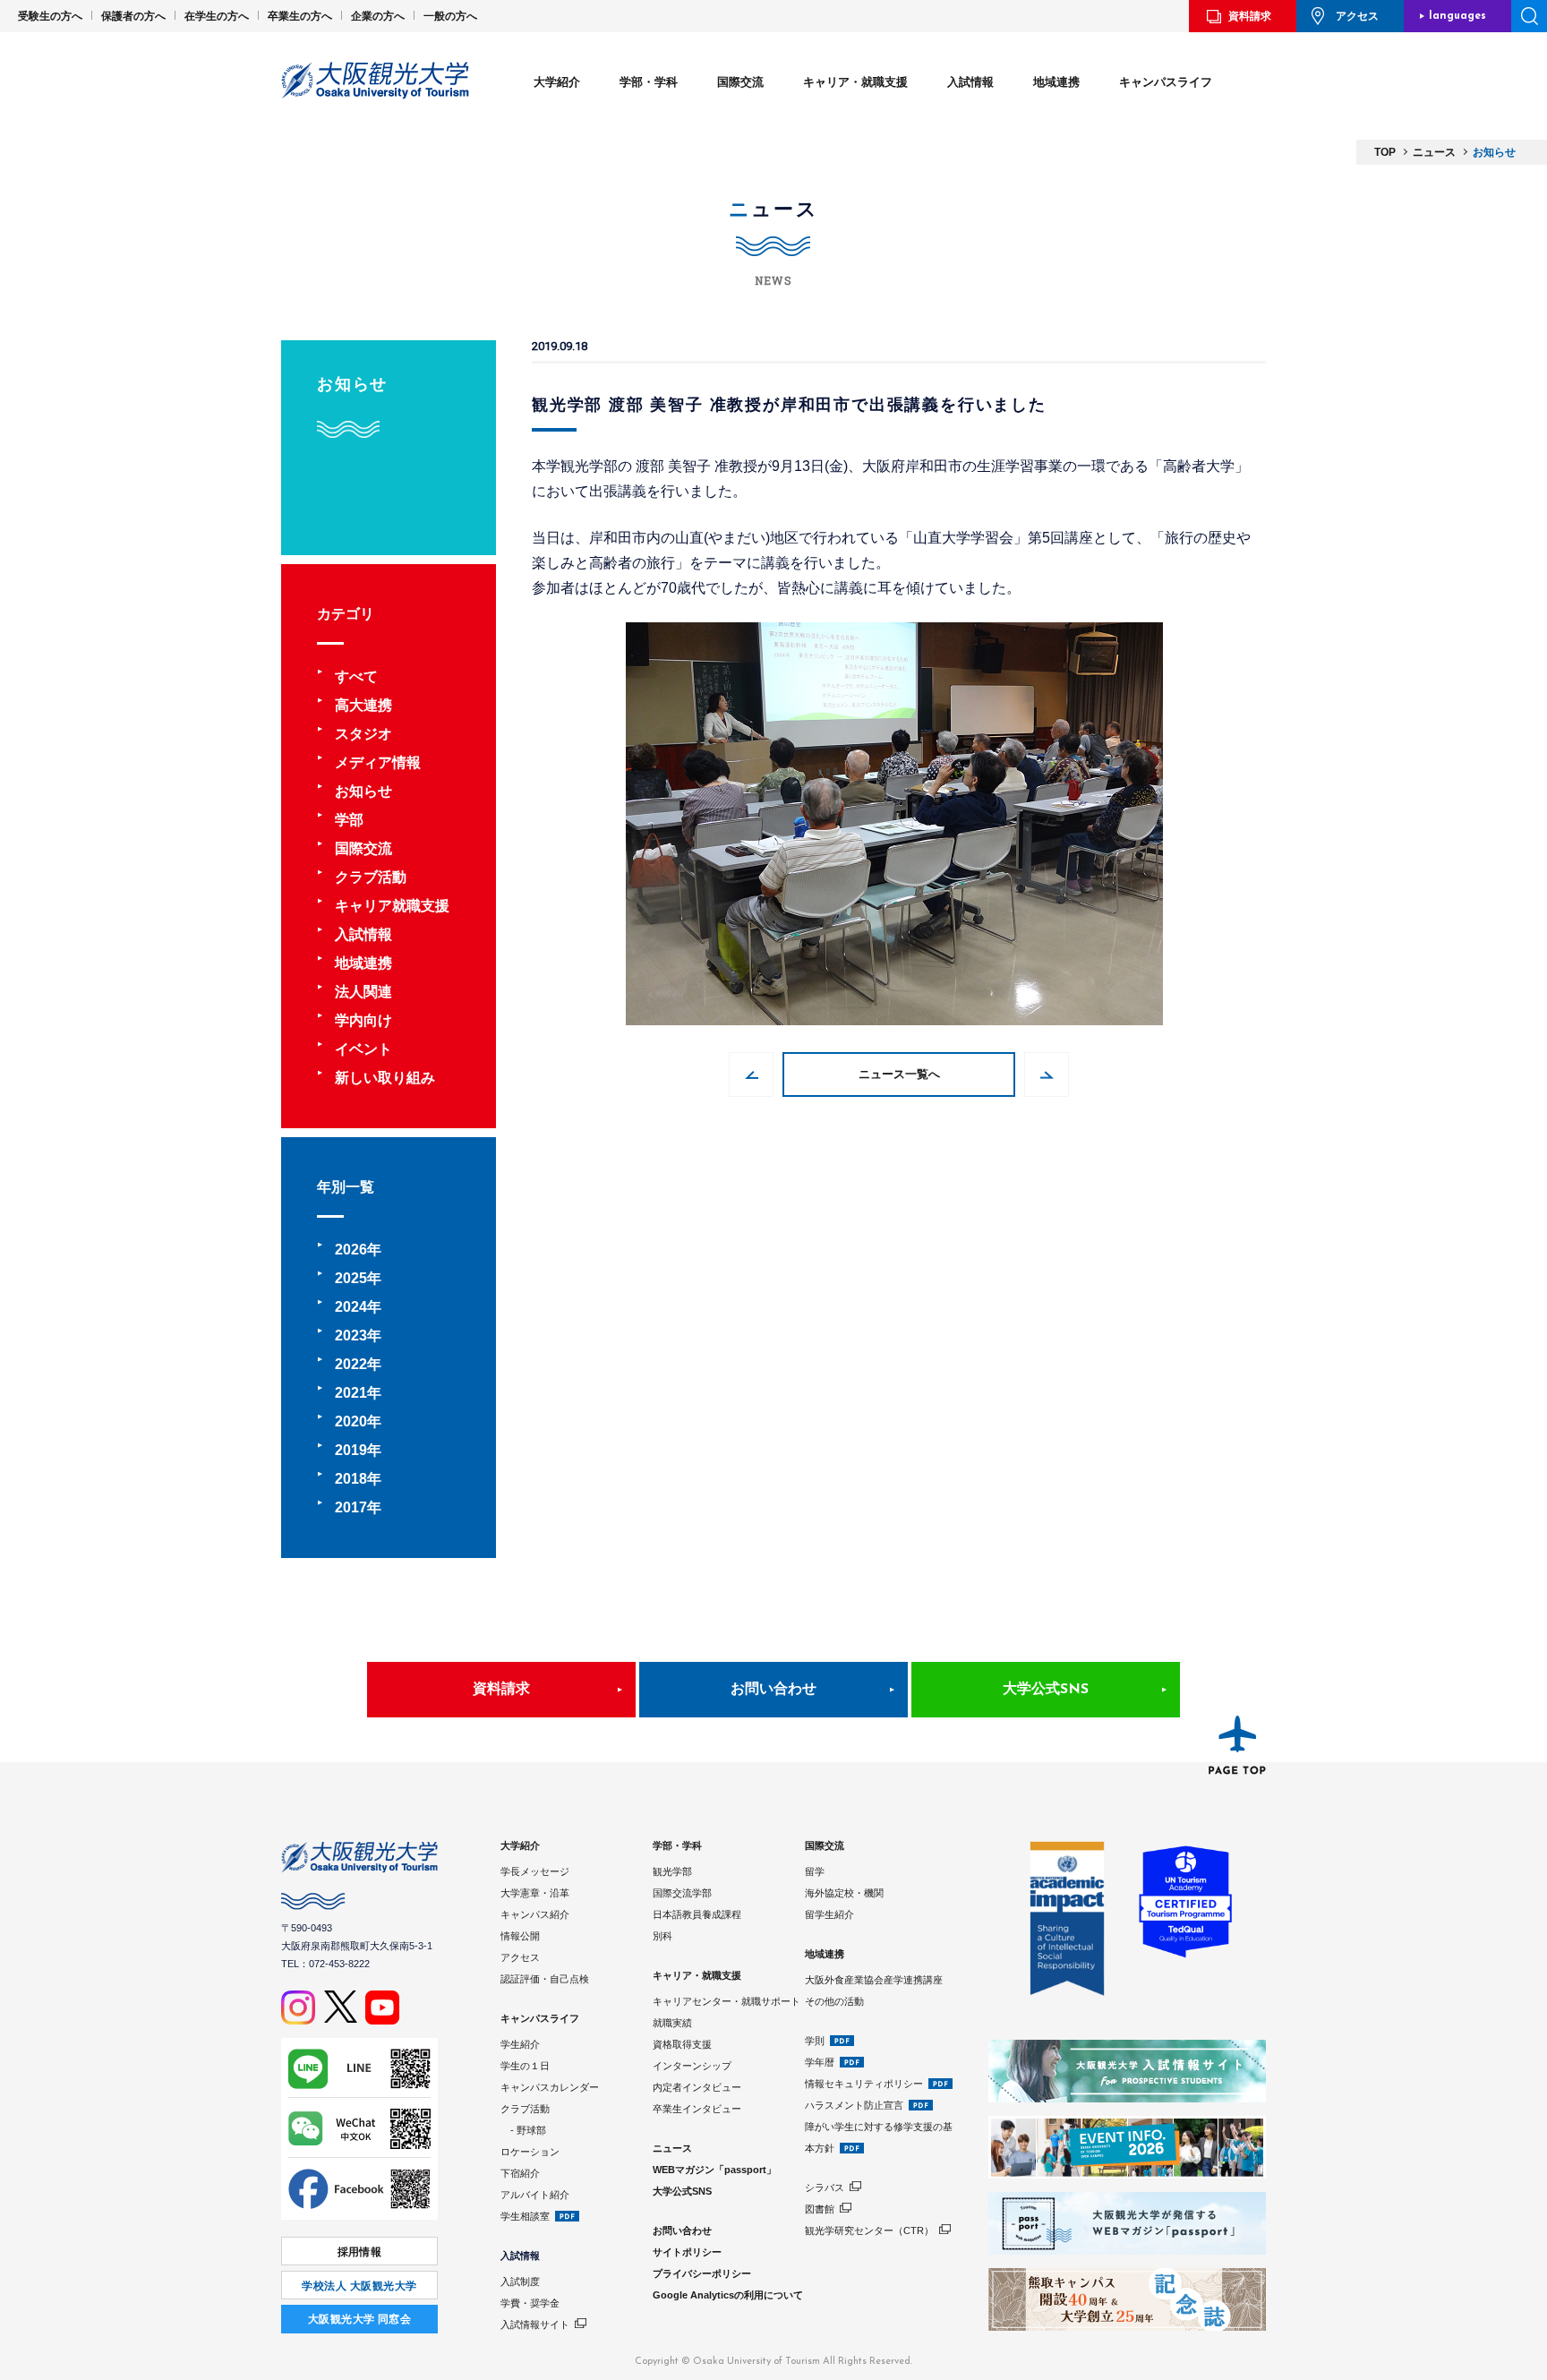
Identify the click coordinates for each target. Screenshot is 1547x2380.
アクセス (1357, 16)
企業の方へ (378, 16)
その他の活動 (834, 2001)
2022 (351, 1364)
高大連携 (363, 705)
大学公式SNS (1046, 1690)
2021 (351, 1393)
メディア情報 (378, 762)
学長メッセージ (535, 1871)
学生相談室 (525, 2216)
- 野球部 (523, 2130)
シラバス (825, 2187)
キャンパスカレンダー (550, 2087)
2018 (351, 1479)
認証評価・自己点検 (545, 1979)
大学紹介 (557, 82)
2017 (351, 1507)
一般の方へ (450, 16)
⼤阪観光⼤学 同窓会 (360, 2319)
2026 (351, 1250)
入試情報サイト (535, 2324)
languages (1457, 16)
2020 (351, 1421)
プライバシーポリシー (702, 2273)
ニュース (672, 2148)
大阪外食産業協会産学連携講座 (874, 1980)
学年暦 (820, 2062)
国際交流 (740, 82)
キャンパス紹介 (535, 1914)
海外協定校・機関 (844, 1893)
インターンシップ (692, 2066)
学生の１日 (525, 2066)
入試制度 (520, 2282)
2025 (351, 1278)
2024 (351, 1307)
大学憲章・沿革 (535, 1893)
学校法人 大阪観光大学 (359, 2286)
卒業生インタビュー (697, 2109)
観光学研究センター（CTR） (869, 2230)
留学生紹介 (829, 1914)
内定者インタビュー (697, 2087)
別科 (662, 1936)
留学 (815, 1871)
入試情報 (970, 82)
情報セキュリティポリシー (864, 2084)
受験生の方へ (50, 16)
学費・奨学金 (530, 2303)
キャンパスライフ (1166, 82)
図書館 (820, 2209)
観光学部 (672, 1871)
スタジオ (363, 734)
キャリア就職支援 (392, 906)
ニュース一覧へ (899, 1075)
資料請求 (1250, 16)
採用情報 (360, 2252)
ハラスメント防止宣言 (854, 2105)
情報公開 (520, 1936)
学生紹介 (520, 2044)
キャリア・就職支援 (855, 82)
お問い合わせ (773, 1690)
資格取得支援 (682, 2044)
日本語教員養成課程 (697, 1914)
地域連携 (1056, 82)
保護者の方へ (133, 16)
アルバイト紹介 (535, 2195)
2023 (351, 1336)
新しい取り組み (385, 1078)
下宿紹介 (520, 2173)
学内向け (363, 1020)
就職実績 (672, 2023)
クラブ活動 (371, 877)
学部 (349, 820)
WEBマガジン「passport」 (714, 2170)
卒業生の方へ (300, 16)
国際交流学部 (682, 1893)
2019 (351, 1450)
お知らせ (363, 791)
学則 (815, 2041)
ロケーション (530, 2152)
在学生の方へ (217, 16)
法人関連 (363, 992)
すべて (356, 676)
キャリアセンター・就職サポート (726, 2001)
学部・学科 (649, 82)
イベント (363, 1049)
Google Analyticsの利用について (728, 2295)
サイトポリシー (687, 2252)
